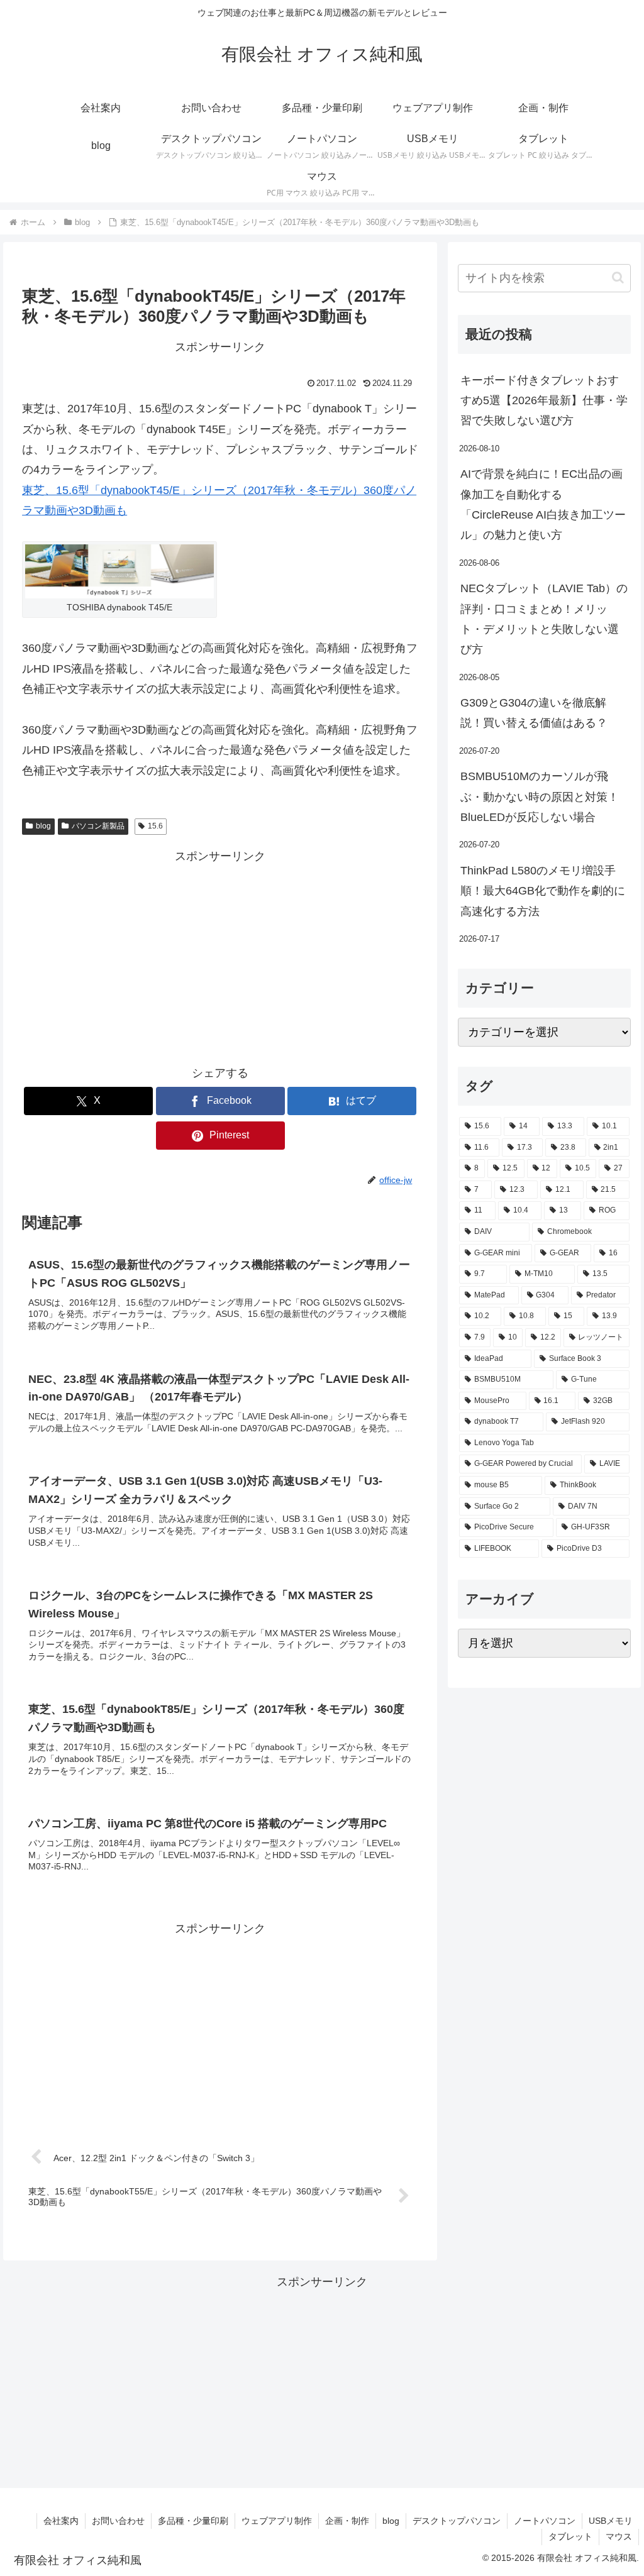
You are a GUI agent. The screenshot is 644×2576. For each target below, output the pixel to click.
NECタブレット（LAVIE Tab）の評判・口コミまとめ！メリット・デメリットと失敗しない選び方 (544, 619)
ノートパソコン (545, 2521)
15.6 (155, 826)
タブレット (570, 2536)
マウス (619, 2536)
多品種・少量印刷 (193, 2521)
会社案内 (61, 2521)
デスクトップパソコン (457, 2521)
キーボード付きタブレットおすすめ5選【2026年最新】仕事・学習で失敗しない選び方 (544, 401)
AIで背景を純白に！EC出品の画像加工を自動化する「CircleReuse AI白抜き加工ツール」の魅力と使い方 (543, 504)
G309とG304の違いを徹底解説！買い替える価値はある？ (534, 713)
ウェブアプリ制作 (277, 2521)
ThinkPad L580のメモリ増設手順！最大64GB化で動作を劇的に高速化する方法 (543, 891)
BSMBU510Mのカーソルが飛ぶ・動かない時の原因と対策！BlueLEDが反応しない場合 (540, 797)
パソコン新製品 (98, 826)
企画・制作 (347, 2521)
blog (43, 826)
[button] (618, 278)
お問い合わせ (118, 2521)
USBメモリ (611, 2521)
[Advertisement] (220, 955)
